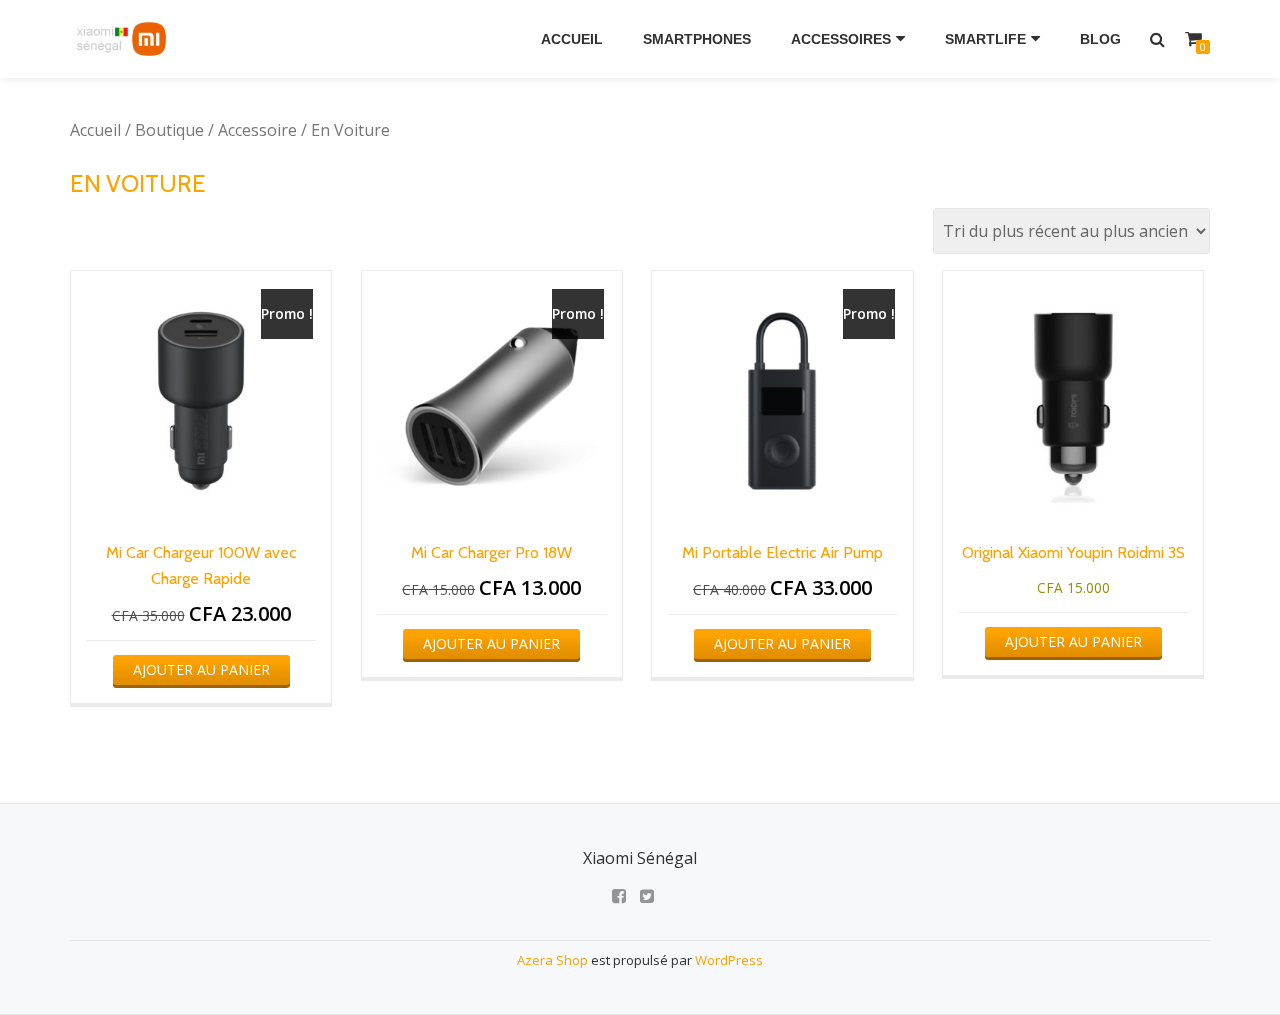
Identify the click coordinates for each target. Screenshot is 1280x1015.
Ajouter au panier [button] (201, 669)
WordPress (729, 960)
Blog (1100, 39)
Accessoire (257, 130)
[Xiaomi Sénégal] (124, 39)
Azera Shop (552, 960)
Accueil (572, 39)
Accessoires (841, 39)
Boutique (169, 130)
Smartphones (697, 39)
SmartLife (985, 39)
